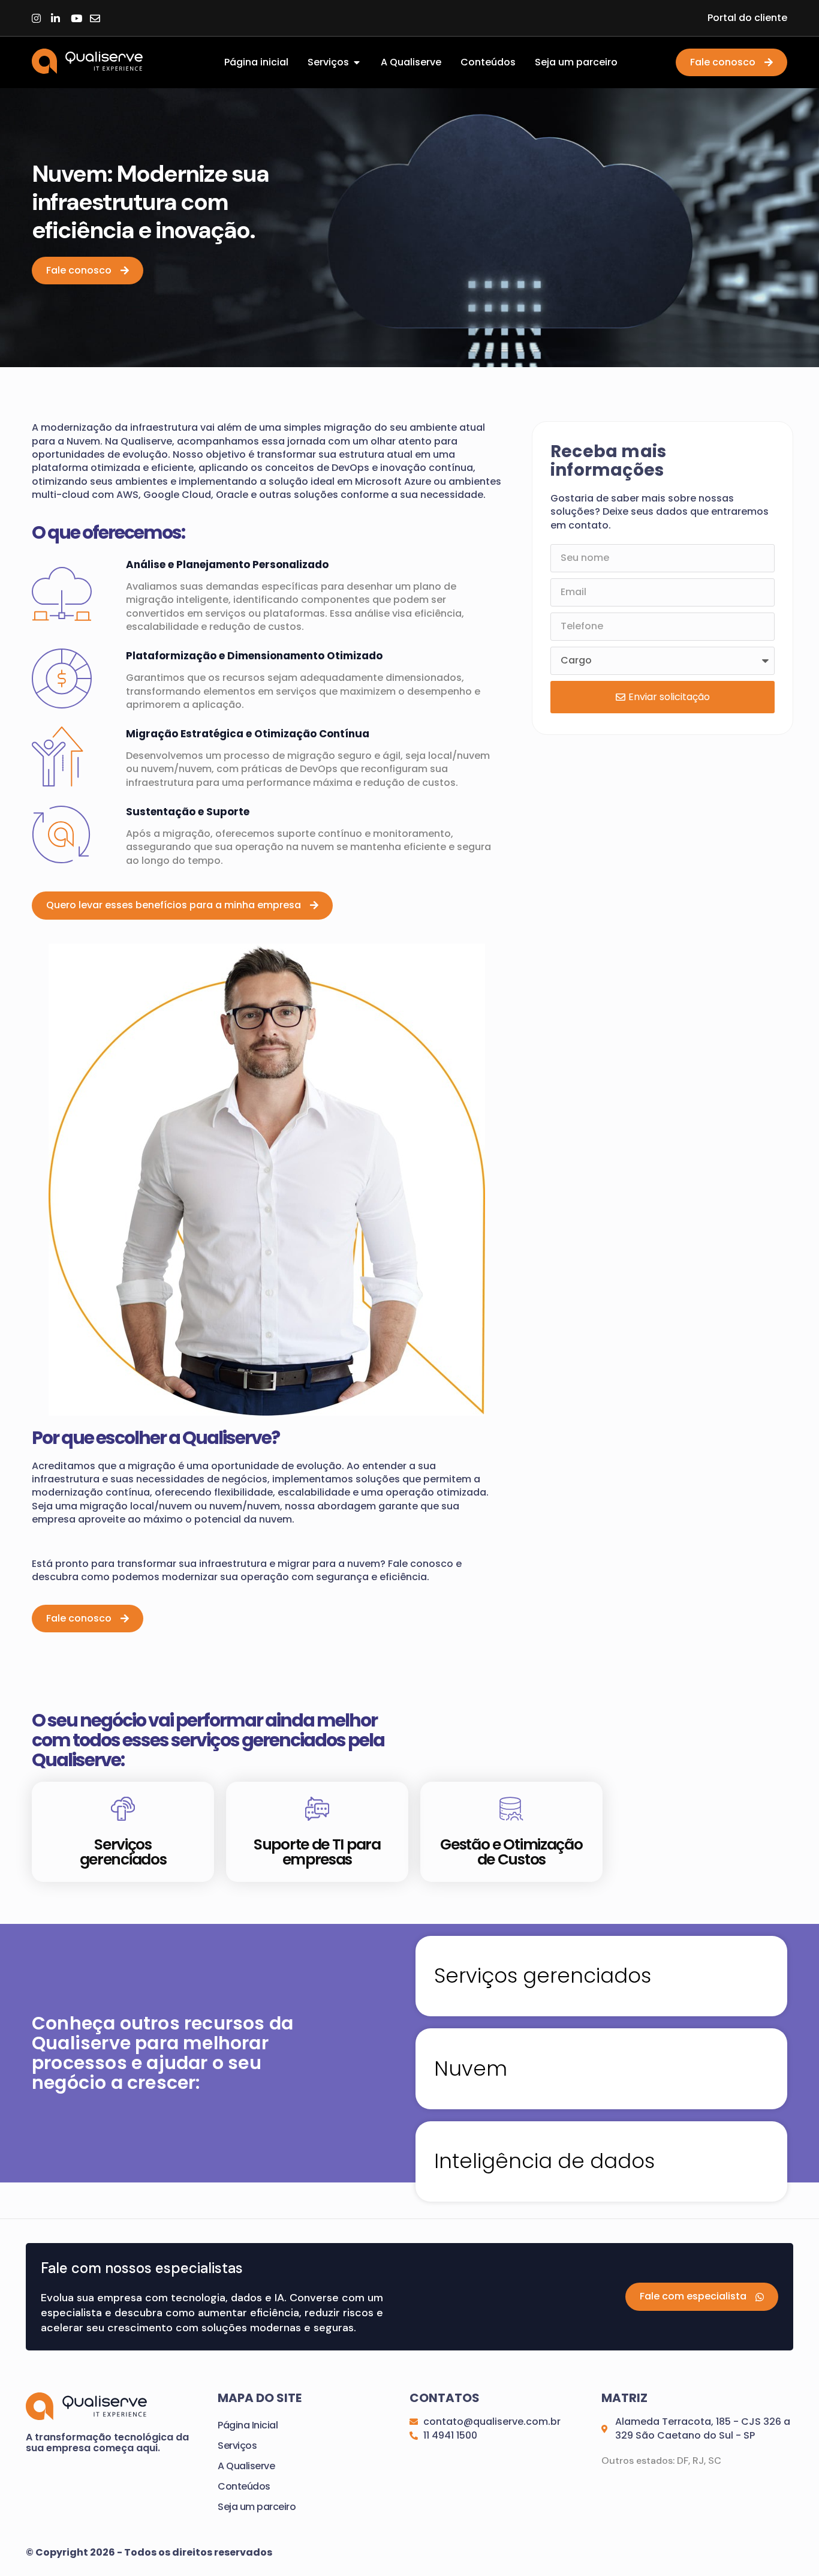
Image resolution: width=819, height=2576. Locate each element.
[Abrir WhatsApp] (789, 2546)
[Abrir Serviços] (357, 62)
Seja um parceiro (257, 2507)
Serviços (237, 2446)
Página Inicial (248, 2425)
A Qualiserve (246, 2466)
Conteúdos (244, 2486)
